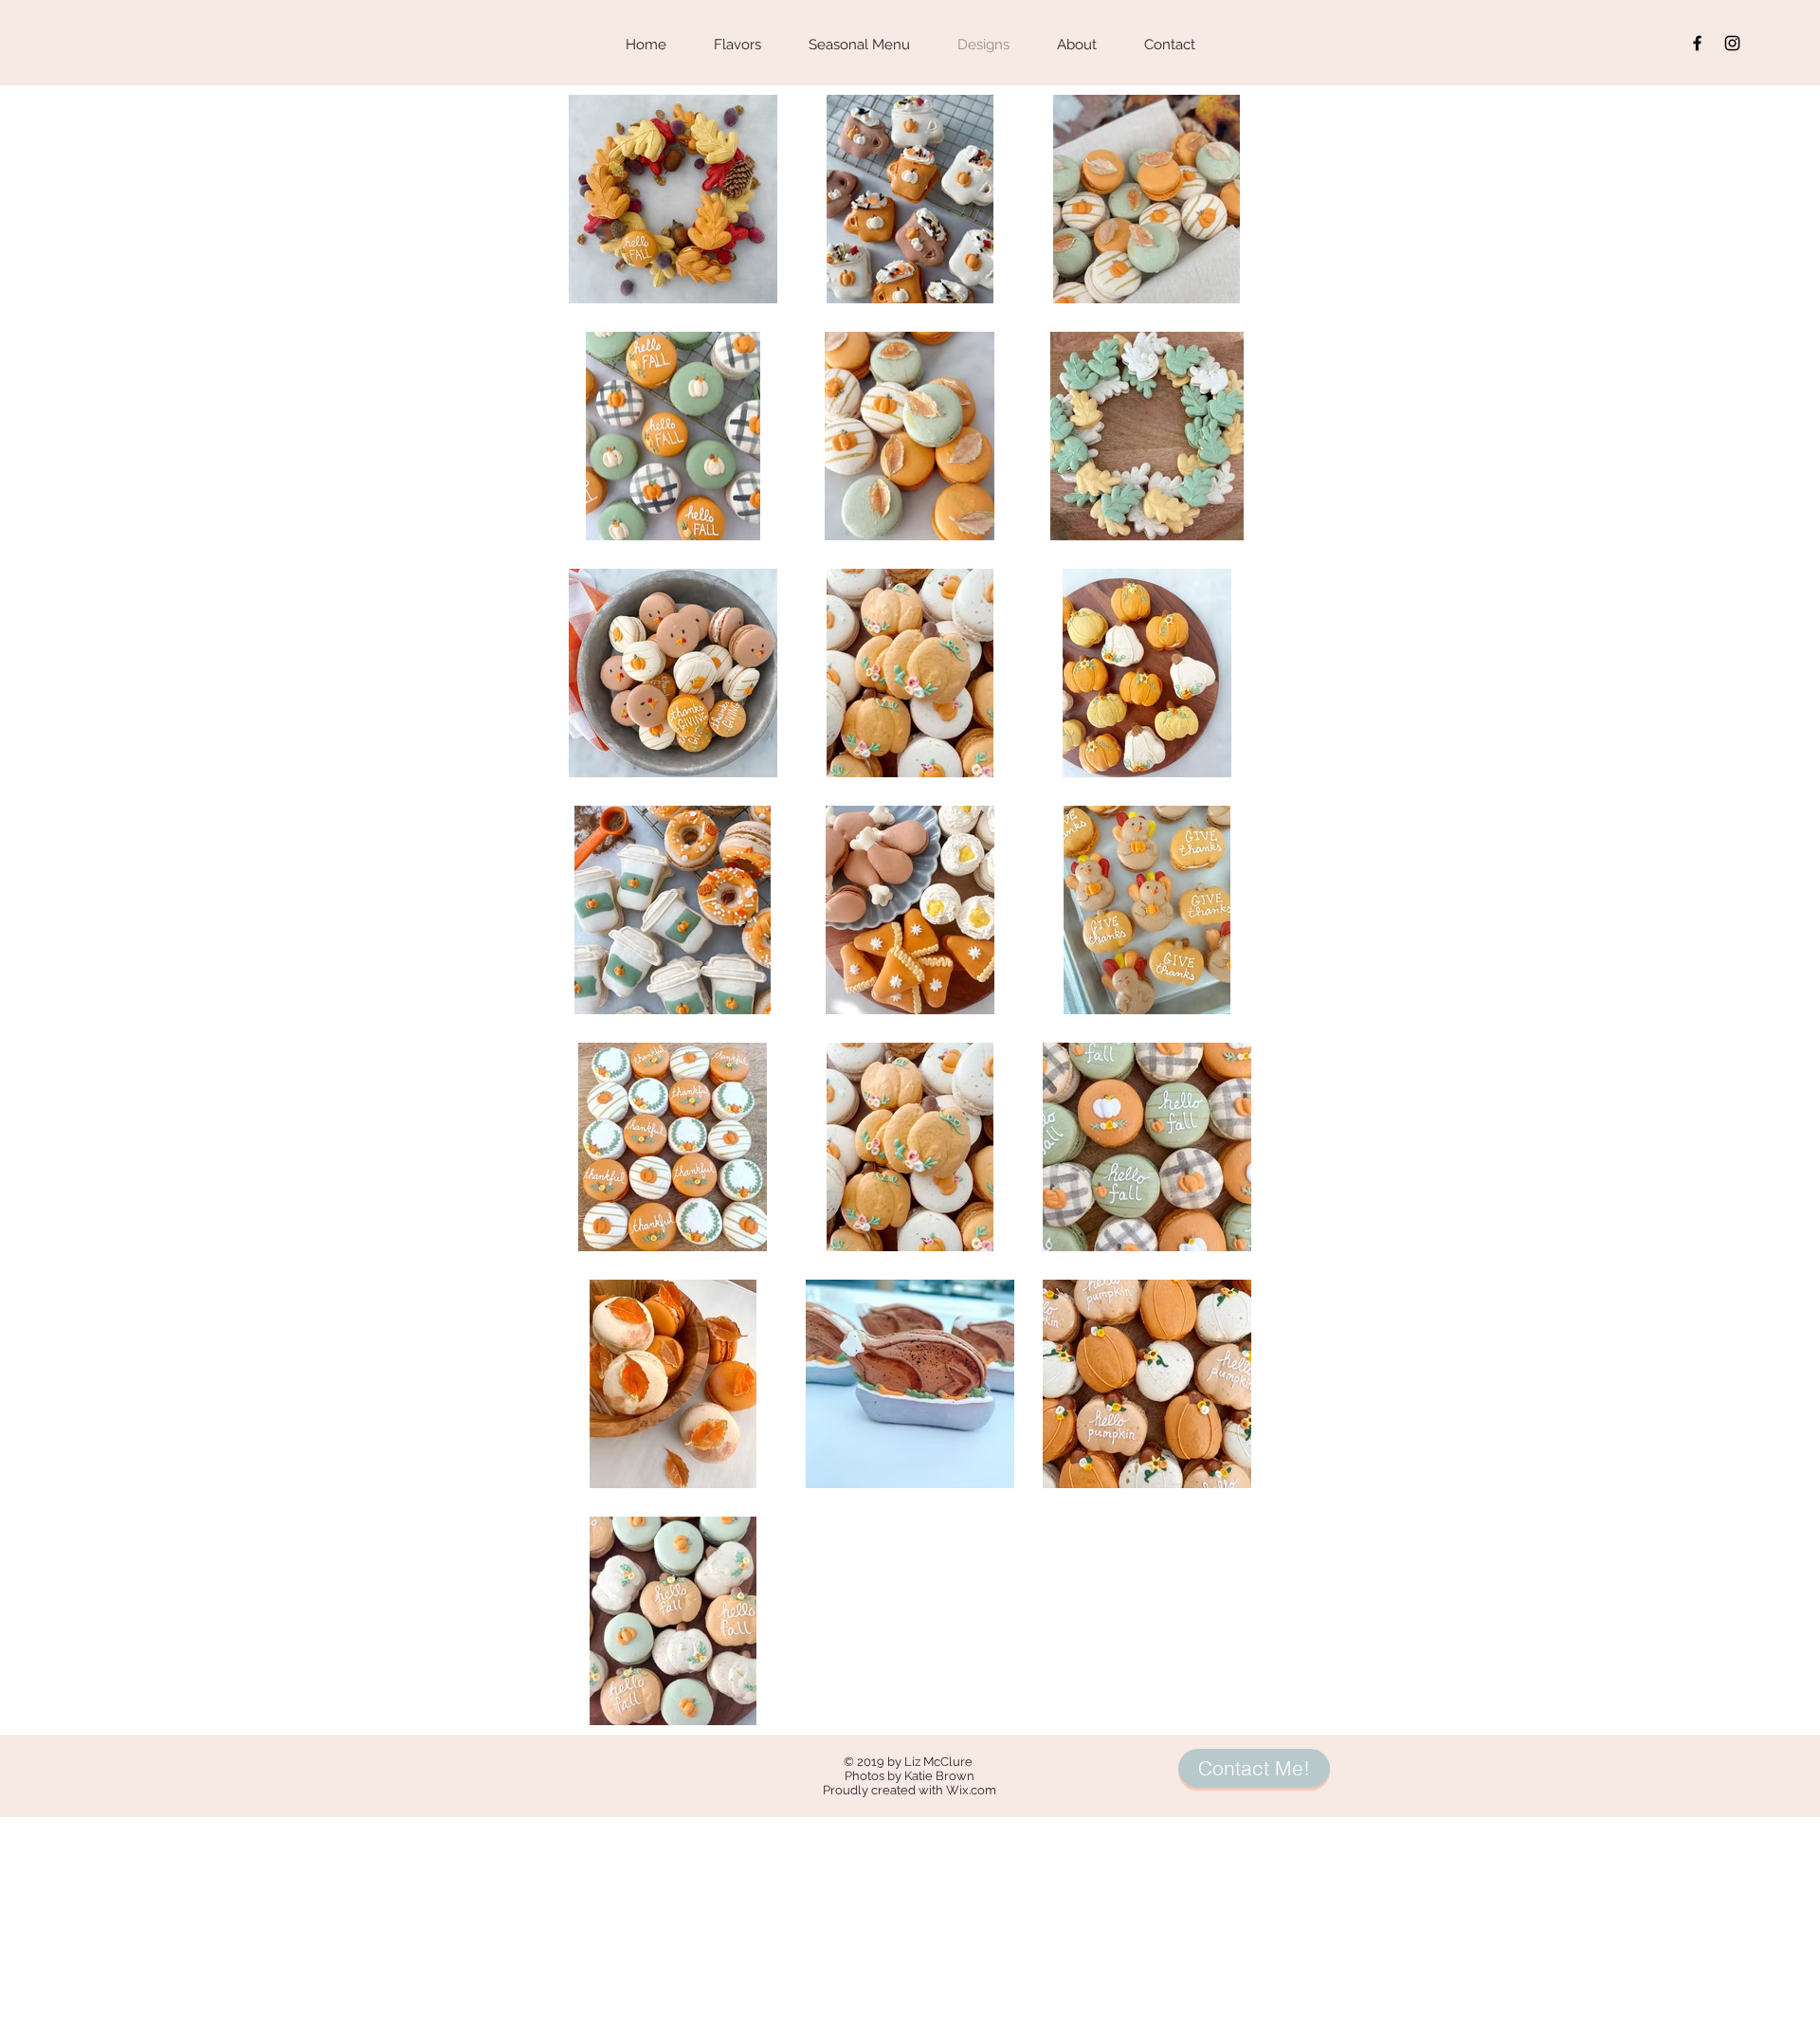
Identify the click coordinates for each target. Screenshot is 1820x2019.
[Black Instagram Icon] (1732, 43)
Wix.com (971, 1790)
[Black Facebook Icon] (1697, 43)
